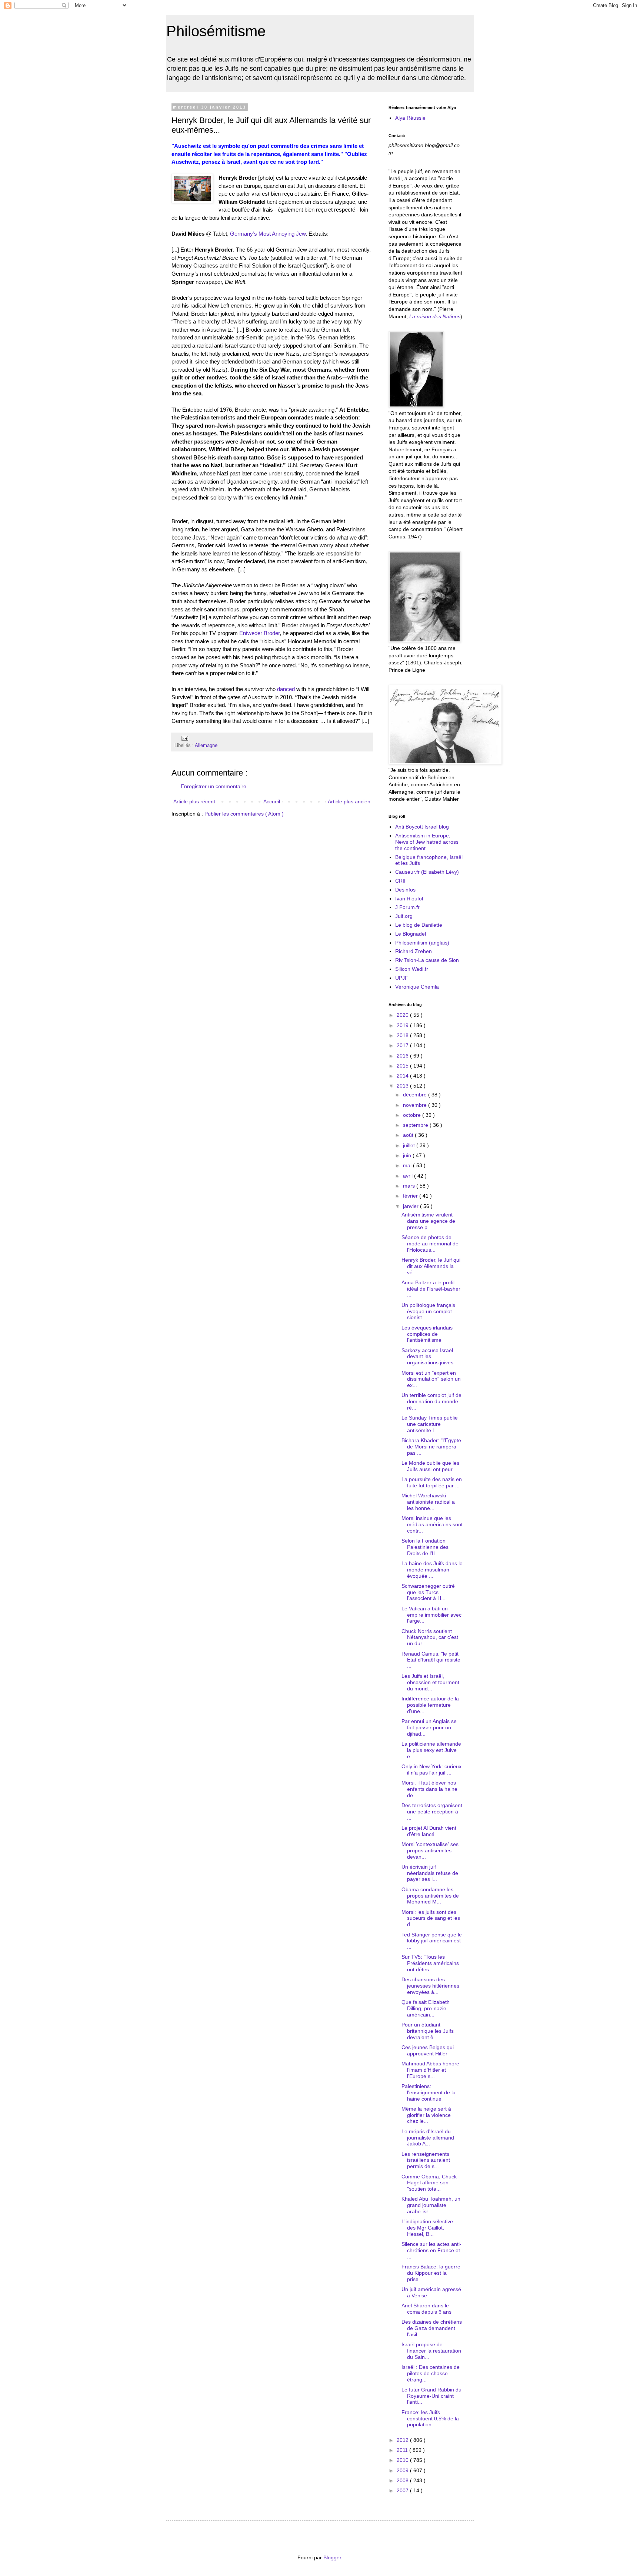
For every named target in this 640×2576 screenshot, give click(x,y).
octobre (413, 1115)
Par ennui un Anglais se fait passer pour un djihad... (429, 1727)
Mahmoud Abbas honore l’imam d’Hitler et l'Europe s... (430, 2070)
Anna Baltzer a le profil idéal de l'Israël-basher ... (431, 1289)
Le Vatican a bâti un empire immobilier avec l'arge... (431, 1615)
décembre (416, 1095)
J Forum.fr (407, 907)
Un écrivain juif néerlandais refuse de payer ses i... (430, 1873)
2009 (403, 2470)
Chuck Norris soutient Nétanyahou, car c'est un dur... (430, 1637)
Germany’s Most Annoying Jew (268, 234)
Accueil (272, 801)
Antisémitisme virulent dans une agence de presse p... (428, 1221)
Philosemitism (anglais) (422, 943)
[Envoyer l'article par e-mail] (184, 738)
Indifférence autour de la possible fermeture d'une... (430, 1705)
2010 (403, 2460)
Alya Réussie (410, 118)
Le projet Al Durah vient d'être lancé (429, 1831)
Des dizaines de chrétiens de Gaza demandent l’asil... (432, 2328)
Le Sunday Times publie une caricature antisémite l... (430, 1424)
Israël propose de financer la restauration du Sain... (431, 2351)
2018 (403, 1035)
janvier (411, 1206)
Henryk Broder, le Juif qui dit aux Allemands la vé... (431, 1266)
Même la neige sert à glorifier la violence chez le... (426, 2115)
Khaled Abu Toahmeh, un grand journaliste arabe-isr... (431, 2205)
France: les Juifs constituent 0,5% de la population (430, 2419)
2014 (403, 1076)
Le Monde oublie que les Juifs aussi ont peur (430, 1466)
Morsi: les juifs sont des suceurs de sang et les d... (431, 1918)
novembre (416, 1105)
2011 (403, 2450)
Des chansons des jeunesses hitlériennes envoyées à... (430, 1986)
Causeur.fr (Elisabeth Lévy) (427, 872)
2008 (403, 2480)
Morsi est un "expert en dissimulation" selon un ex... (431, 1379)
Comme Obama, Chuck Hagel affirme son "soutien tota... (429, 2183)
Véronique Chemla (417, 987)
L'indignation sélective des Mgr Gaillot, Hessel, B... (427, 2228)
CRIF (401, 881)
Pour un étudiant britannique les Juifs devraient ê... (428, 2031)
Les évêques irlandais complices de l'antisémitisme (427, 1334)
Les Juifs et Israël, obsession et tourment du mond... (430, 1682)
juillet (410, 1145)
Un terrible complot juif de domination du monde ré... (431, 1401)
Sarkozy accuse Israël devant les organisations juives (427, 1357)
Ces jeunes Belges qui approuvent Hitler (428, 2050)
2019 (403, 1025)
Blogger (332, 2557)
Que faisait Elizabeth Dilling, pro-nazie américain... (426, 2008)
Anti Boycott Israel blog (422, 827)
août (409, 1135)
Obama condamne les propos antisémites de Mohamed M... (430, 1896)
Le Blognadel (411, 934)
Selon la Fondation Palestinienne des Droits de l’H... (425, 1547)
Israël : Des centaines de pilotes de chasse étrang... (431, 2373)
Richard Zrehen (414, 951)
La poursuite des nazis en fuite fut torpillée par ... (432, 1482)
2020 (403, 1015)
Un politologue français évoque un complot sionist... (428, 1311)
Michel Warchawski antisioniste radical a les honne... (428, 1502)
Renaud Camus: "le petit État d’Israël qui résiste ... (431, 1660)
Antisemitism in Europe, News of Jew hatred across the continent (427, 842)
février (411, 1196)
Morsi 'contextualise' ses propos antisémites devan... (430, 1850)
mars (410, 1186)
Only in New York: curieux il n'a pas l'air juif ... (431, 1770)
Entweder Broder (259, 633)
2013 (403, 1086)
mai (408, 1165)
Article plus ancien (349, 801)
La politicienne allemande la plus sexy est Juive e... (431, 1750)
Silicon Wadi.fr (412, 969)
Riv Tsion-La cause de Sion (427, 960)
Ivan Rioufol (409, 899)
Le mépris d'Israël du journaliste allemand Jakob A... (428, 2138)
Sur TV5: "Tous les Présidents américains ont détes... (430, 1963)
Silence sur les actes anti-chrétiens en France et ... (431, 2250)
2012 (403, 2440)
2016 (403, 1056)
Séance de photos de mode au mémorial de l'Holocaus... (430, 1244)
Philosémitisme (216, 31)
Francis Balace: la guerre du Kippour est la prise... (431, 2273)
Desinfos (405, 890)
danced (286, 689)
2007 (403, 2490)
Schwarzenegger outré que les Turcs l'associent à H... (428, 1592)
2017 (403, 1045)
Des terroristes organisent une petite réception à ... (432, 1812)
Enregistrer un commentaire (214, 786)
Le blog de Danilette (419, 925)
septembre (416, 1125)
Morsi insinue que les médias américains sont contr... (432, 1524)
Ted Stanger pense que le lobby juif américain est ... (432, 1941)
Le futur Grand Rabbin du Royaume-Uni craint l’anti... (431, 2396)
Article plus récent (194, 801)
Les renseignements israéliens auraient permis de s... (426, 2160)
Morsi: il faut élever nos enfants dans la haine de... (429, 1789)
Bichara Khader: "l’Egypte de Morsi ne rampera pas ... (431, 1447)
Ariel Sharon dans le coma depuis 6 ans (426, 2309)
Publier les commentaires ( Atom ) (244, 814)
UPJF (402, 978)
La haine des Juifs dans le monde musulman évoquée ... (432, 1570)
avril (409, 1176)
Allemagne (206, 746)
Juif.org (404, 916)
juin (408, 1155)
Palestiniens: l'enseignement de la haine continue (429, 2092)
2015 (403, 1066)
